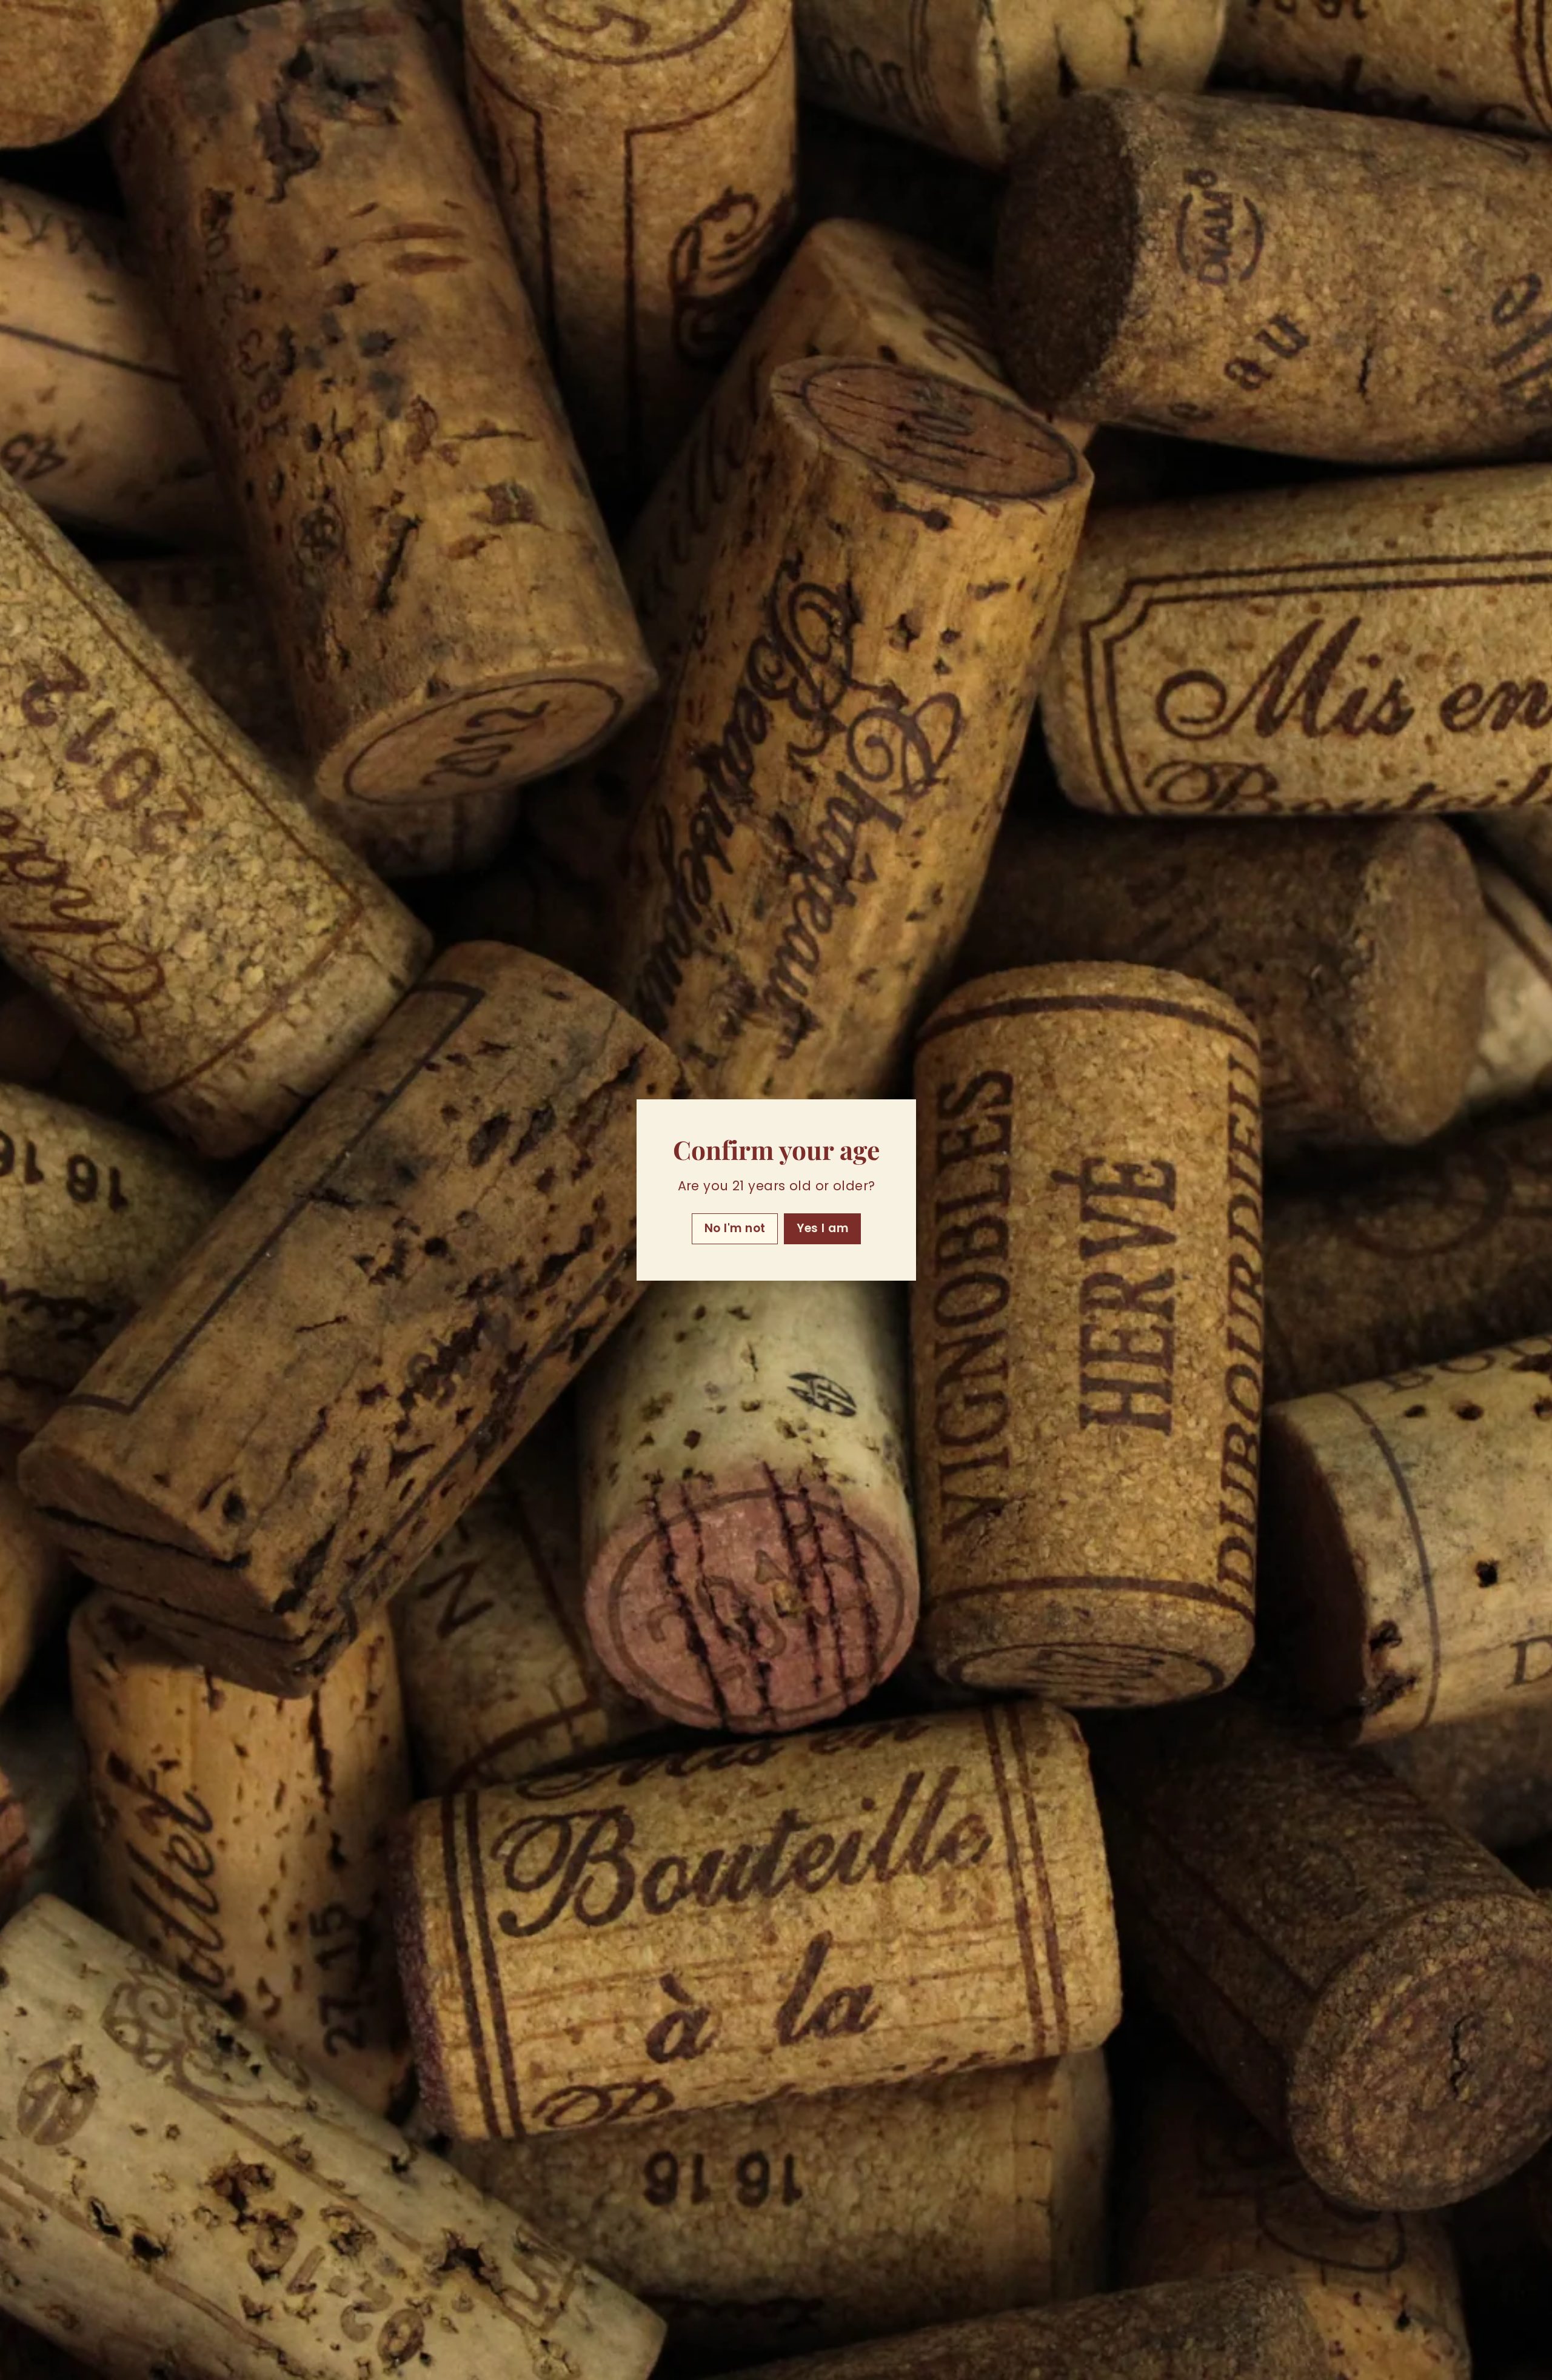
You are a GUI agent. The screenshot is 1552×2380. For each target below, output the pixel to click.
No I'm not (734, 1228)
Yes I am (822, 1228)
